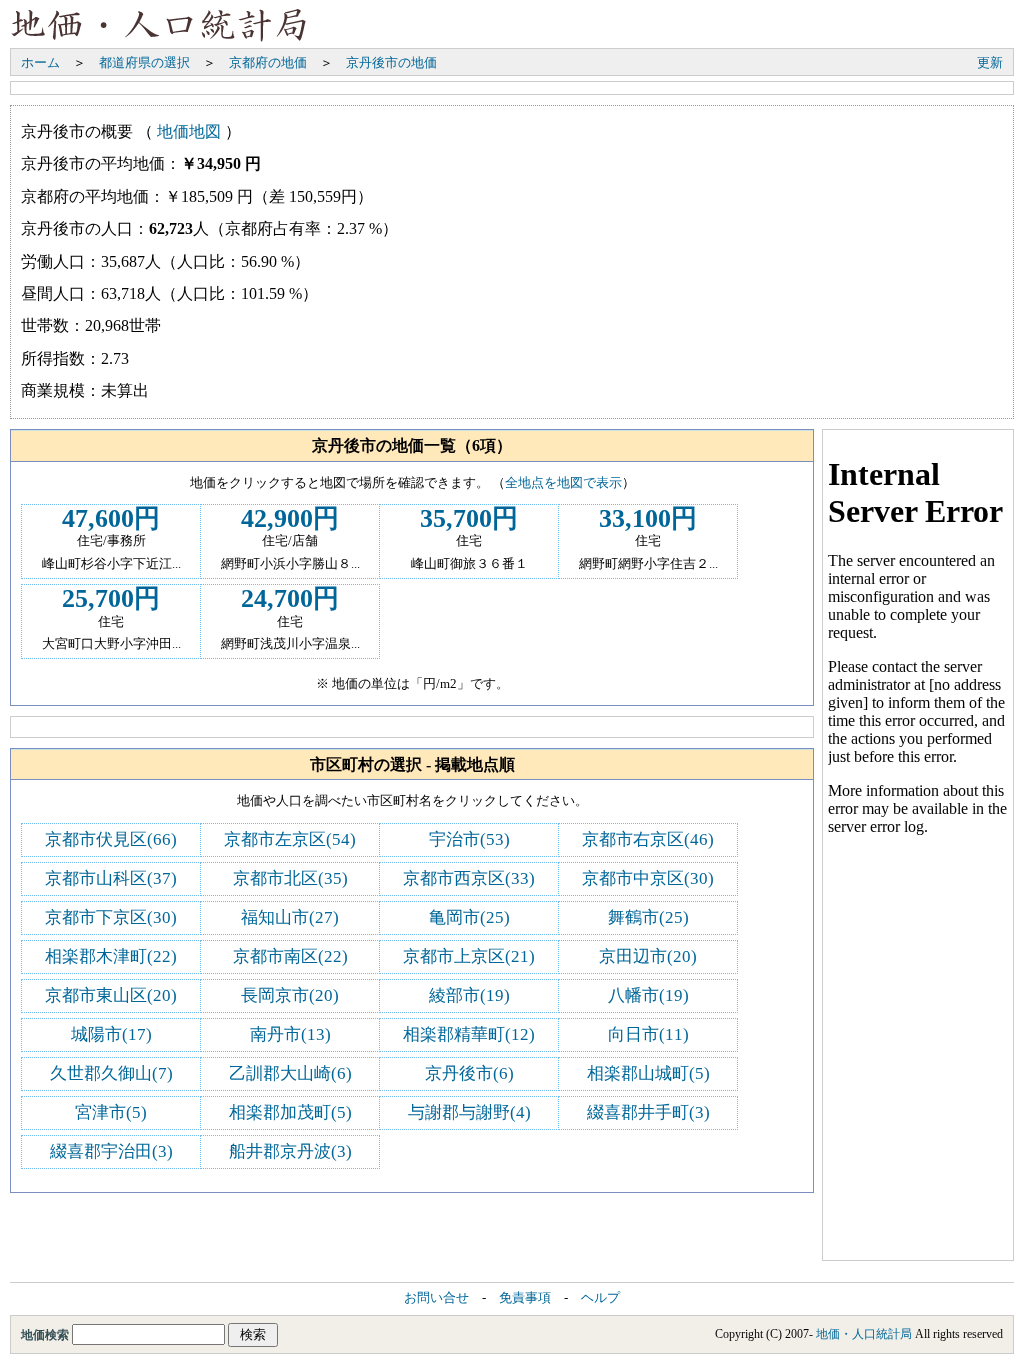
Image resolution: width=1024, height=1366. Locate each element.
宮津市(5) (111, 1112)
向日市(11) (648, 1034)
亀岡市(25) (469, 917)
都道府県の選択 (144, 62)
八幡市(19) (648, 995)
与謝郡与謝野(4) (469, 1112)
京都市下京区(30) (111, 917)
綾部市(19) (469, 995)
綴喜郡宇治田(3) (111, 1151)
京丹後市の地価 (391, 62)
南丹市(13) (290, 1034)
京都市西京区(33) (469, 878)
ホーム (40, 62)
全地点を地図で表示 (563, 482)
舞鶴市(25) (648, 917)
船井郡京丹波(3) (290, 1151)
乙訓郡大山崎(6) (290, 1073)
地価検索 (46, 1335)
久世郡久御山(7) (111, 1073)
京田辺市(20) (648, 956)
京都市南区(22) (290, 956)
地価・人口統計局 (864, 1334)
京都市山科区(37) (111, 878)
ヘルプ (600, 1298)
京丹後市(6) (469, 1073)
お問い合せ (436, 1298)
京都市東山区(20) (111, 995)
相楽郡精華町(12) (469, 1034)
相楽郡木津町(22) (111, 956)
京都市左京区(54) (290, 839)
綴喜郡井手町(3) (648, 1112)
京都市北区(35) (290, 878)
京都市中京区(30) (648, 878)
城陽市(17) (111, 1034)
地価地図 (189, 131)
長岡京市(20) (290, 995)
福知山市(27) (290, 917)
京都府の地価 (268, 62)
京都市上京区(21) (469, 956)
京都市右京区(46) (648, 839)
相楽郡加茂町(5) (290, 1112)
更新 (990, 62)
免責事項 (525, 1298)
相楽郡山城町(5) (648, 1073)
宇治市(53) (469, 839)
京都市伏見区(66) (111, 839)
